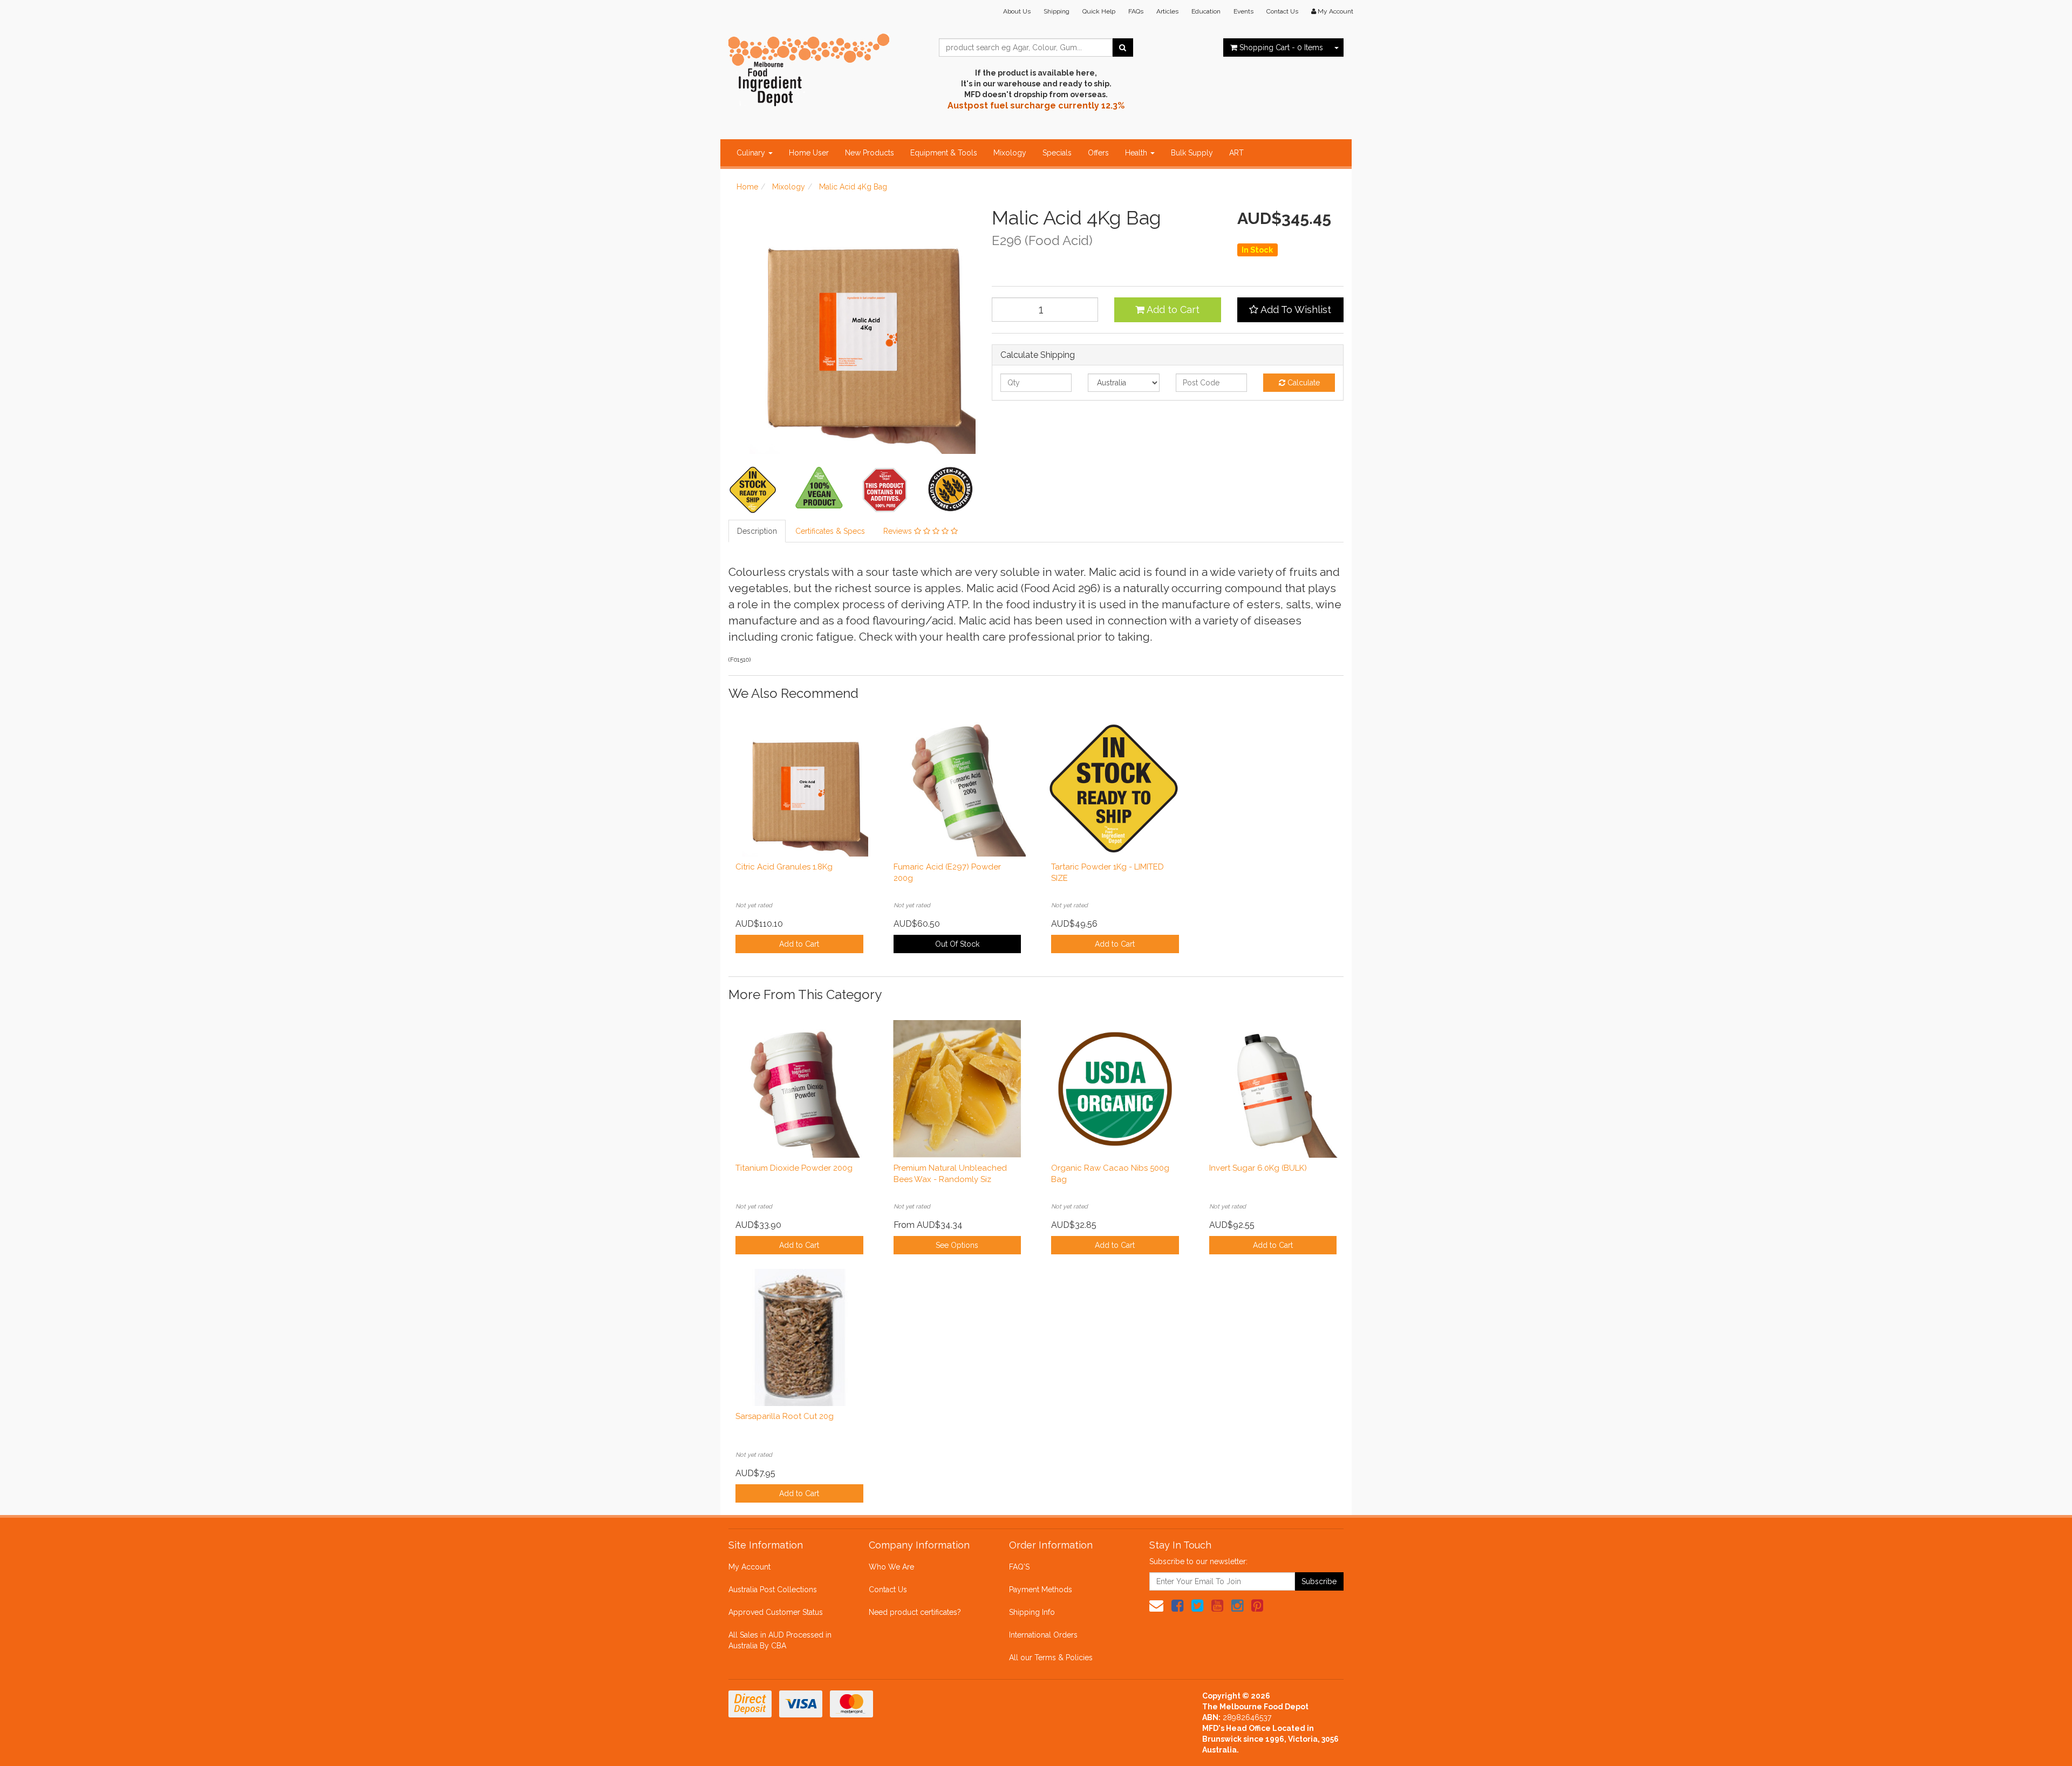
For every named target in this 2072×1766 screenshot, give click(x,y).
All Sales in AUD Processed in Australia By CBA (780, 1640)
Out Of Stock (957, 944)
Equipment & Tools (944, 153)
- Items (1281, 47)
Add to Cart (1172, 310)
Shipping (1057, 11)
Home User (809, 153)
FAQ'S (1019, 1567)
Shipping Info (1032, 1612)
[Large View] (753, 490)
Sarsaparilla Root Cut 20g (785, 1416)
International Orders (1043, 1635)
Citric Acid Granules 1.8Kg (784, 867)
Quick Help (1099, 11)
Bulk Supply (1192, 153)
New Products (870, 153)
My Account (749, 1567)
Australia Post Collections (773, 1590)
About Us (1017, 11)
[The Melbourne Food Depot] (809, 67)
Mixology (1010, 153)
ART (1236, 153)
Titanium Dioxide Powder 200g (794, 1168)
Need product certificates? (915, 1612)
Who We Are (891, 1567)
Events (1243, 11)
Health (1137, 153)
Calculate (1303, 383)
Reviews (899, 531)
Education (1206, 11)
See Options (957, 1245)
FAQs (1136, 11)
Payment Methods (1041, 1590)
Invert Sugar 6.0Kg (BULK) (1258, 1168)
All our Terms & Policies (1051, 1658)
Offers (1098, 153)
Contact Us (1282, 11)
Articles (1167, 11)
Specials (1057, 153)
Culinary (752, 153)
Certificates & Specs (830, 531)
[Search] (1123, 47)
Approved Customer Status (776, 1612)
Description (757, 531)
